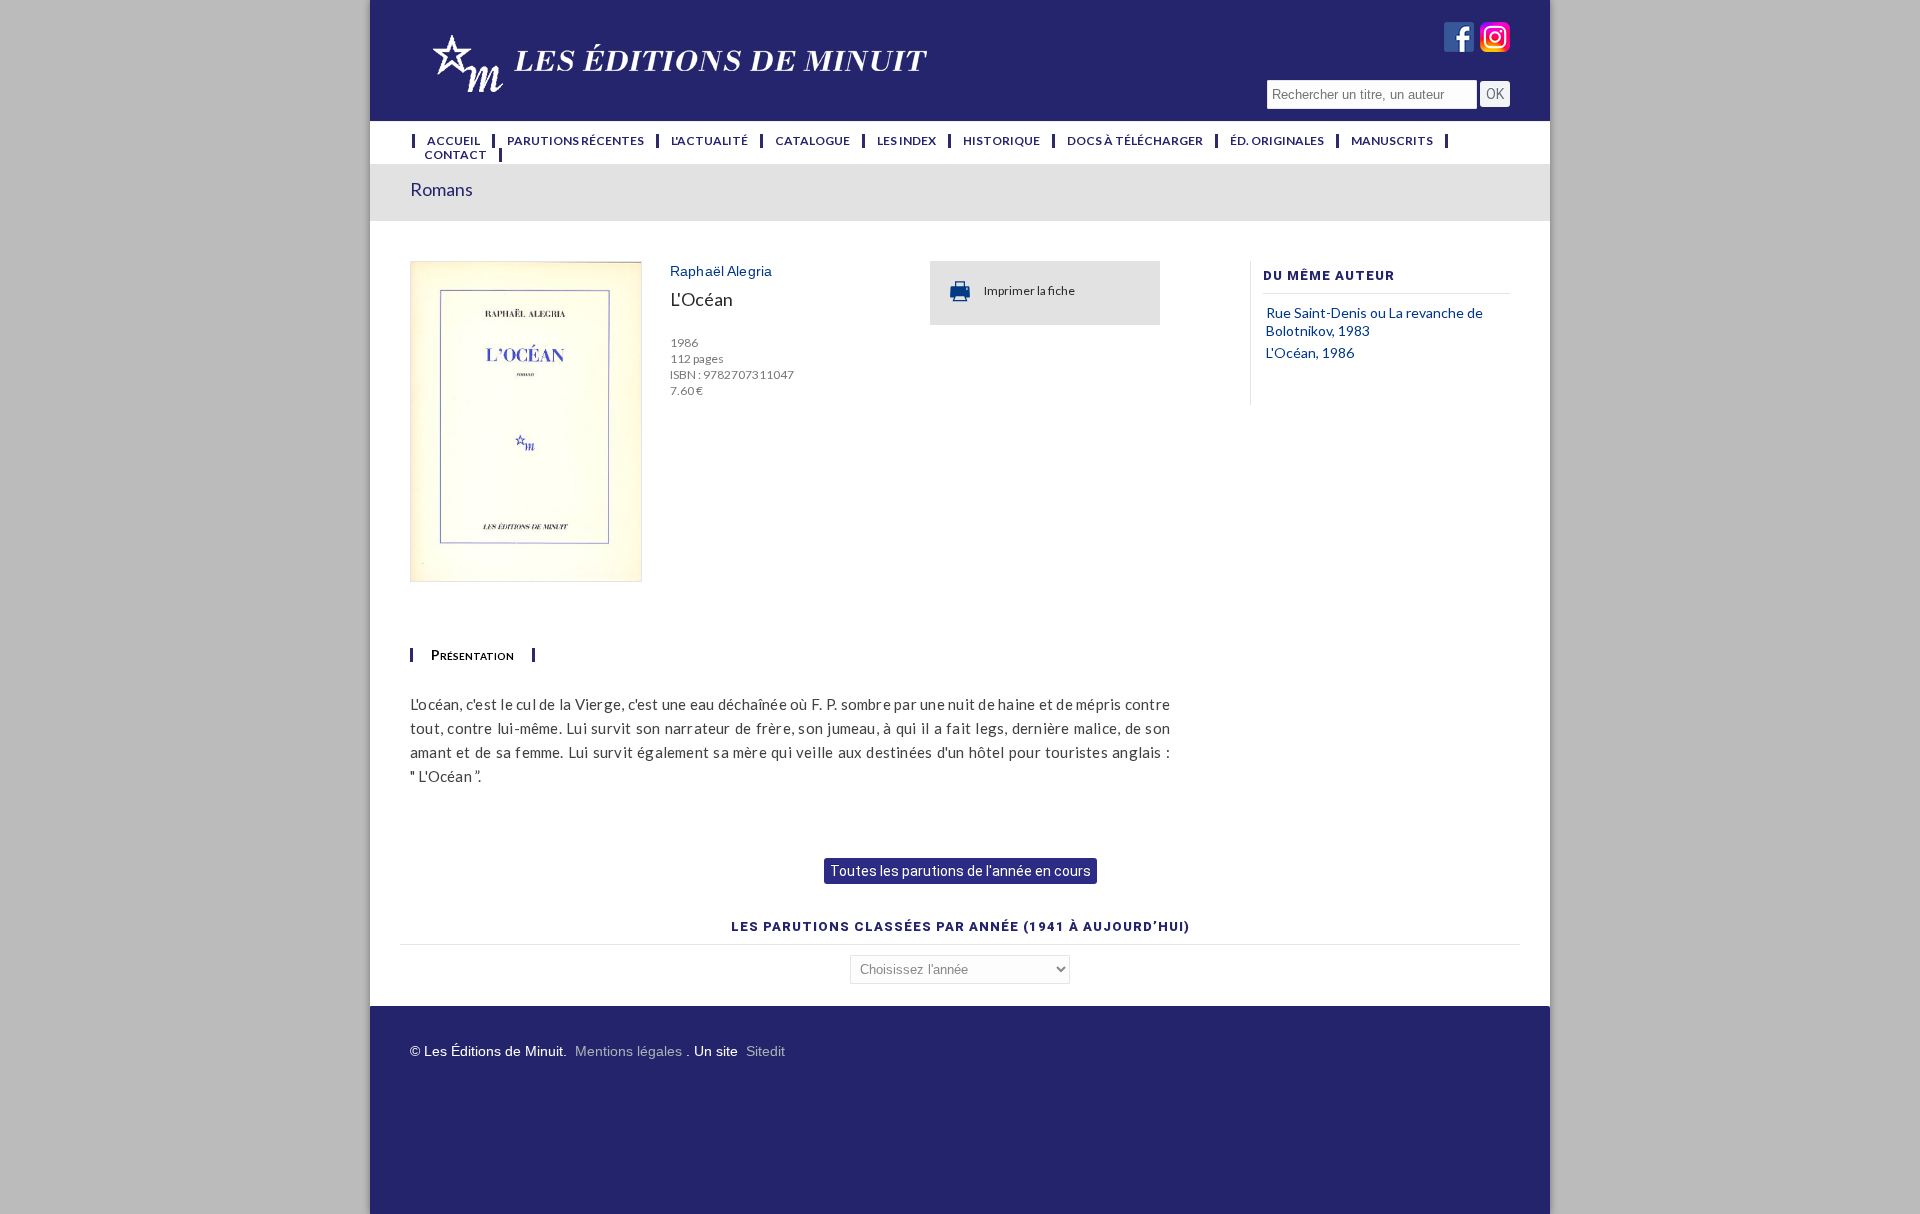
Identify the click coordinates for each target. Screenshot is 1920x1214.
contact (455, 155)
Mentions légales (628, 1051)
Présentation (472, 655)
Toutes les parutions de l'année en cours (960, 871)
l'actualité (709, 141)
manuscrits (1392, 141)
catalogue (812, 141)
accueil (453, 141)
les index (906, 141)
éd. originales (1277, 141)
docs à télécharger (1135, 141)
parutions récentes (575, 141)
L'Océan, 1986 (1310, 352)
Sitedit (765, 1051)
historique (1001, 141)
